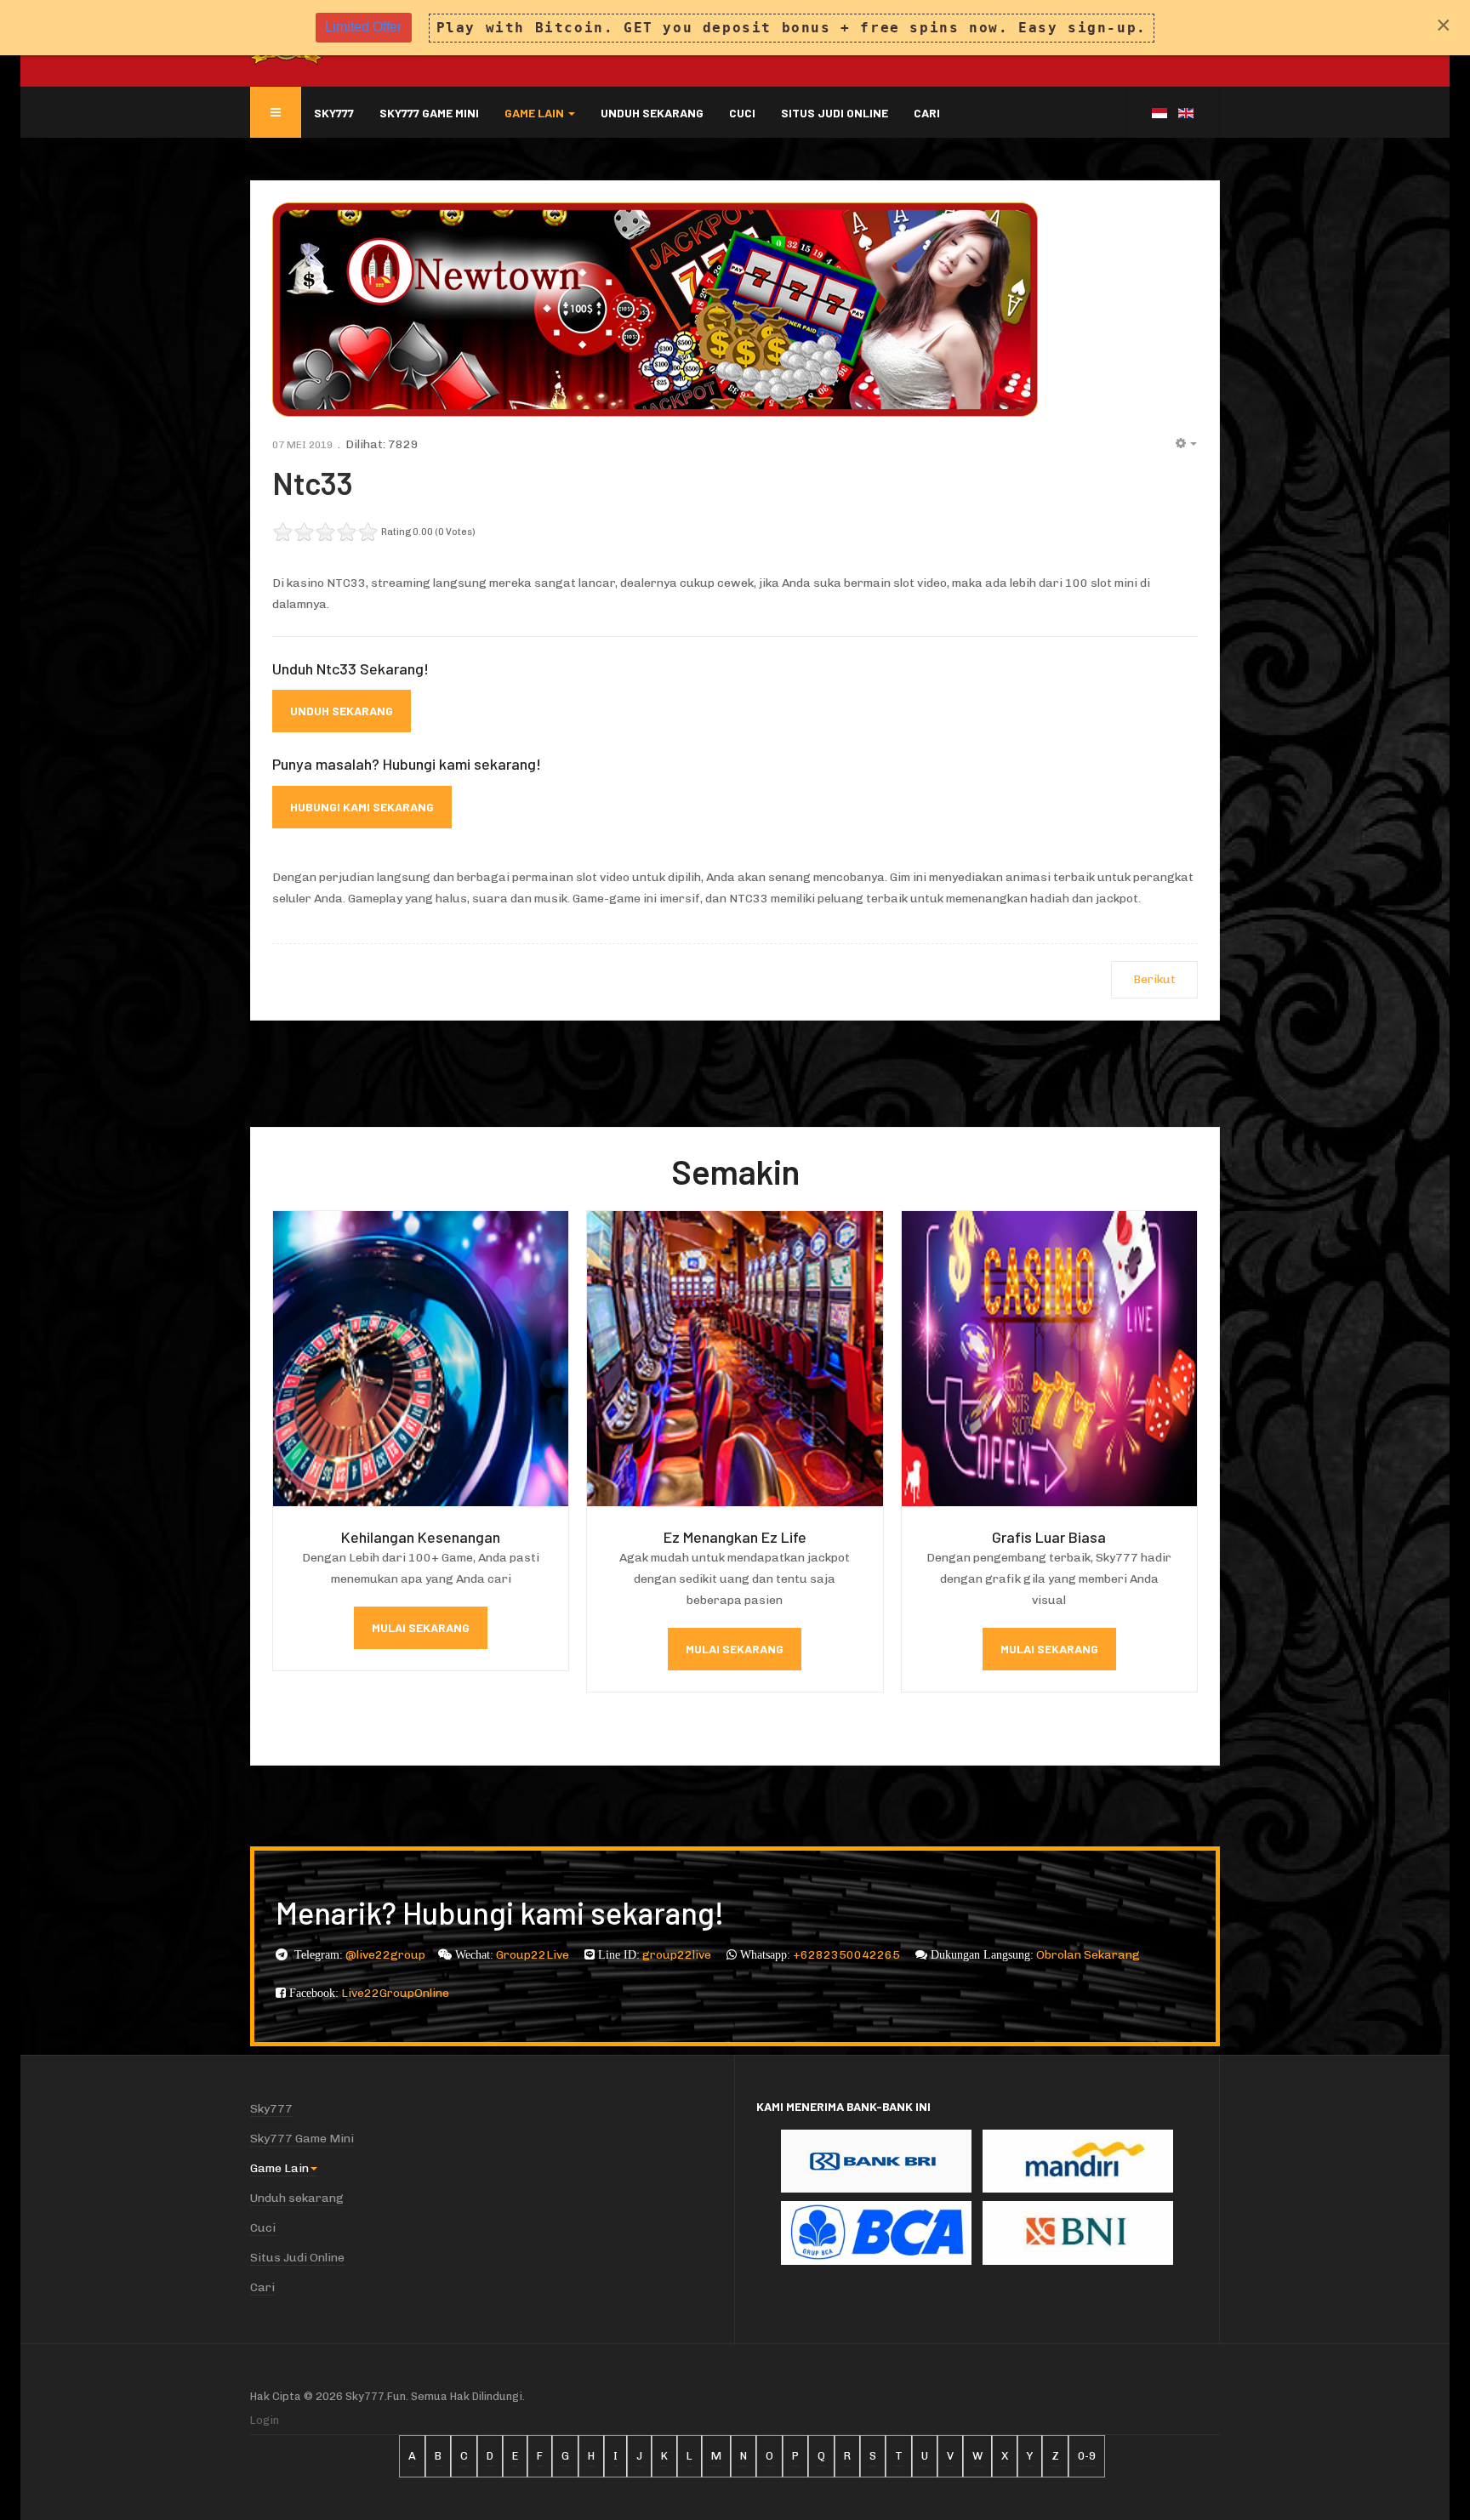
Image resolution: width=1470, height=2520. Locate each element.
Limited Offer (363, 27)
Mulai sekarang (421, 1627)
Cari (927, 113)
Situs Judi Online (835, 113)
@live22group (385, 1955)
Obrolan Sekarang (1088, 1955)
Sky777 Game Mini (429, 113)
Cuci (742, 113)
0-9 (1087, 2456)
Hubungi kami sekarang (362, 807)
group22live (678, 1955)
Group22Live (534, 1955)
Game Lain (536, 113)
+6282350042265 (848, 1955)
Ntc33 (313, 483)
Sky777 (334, 113)
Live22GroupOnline (395, 1993)
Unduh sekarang (652, 113)
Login (265, 2420)
